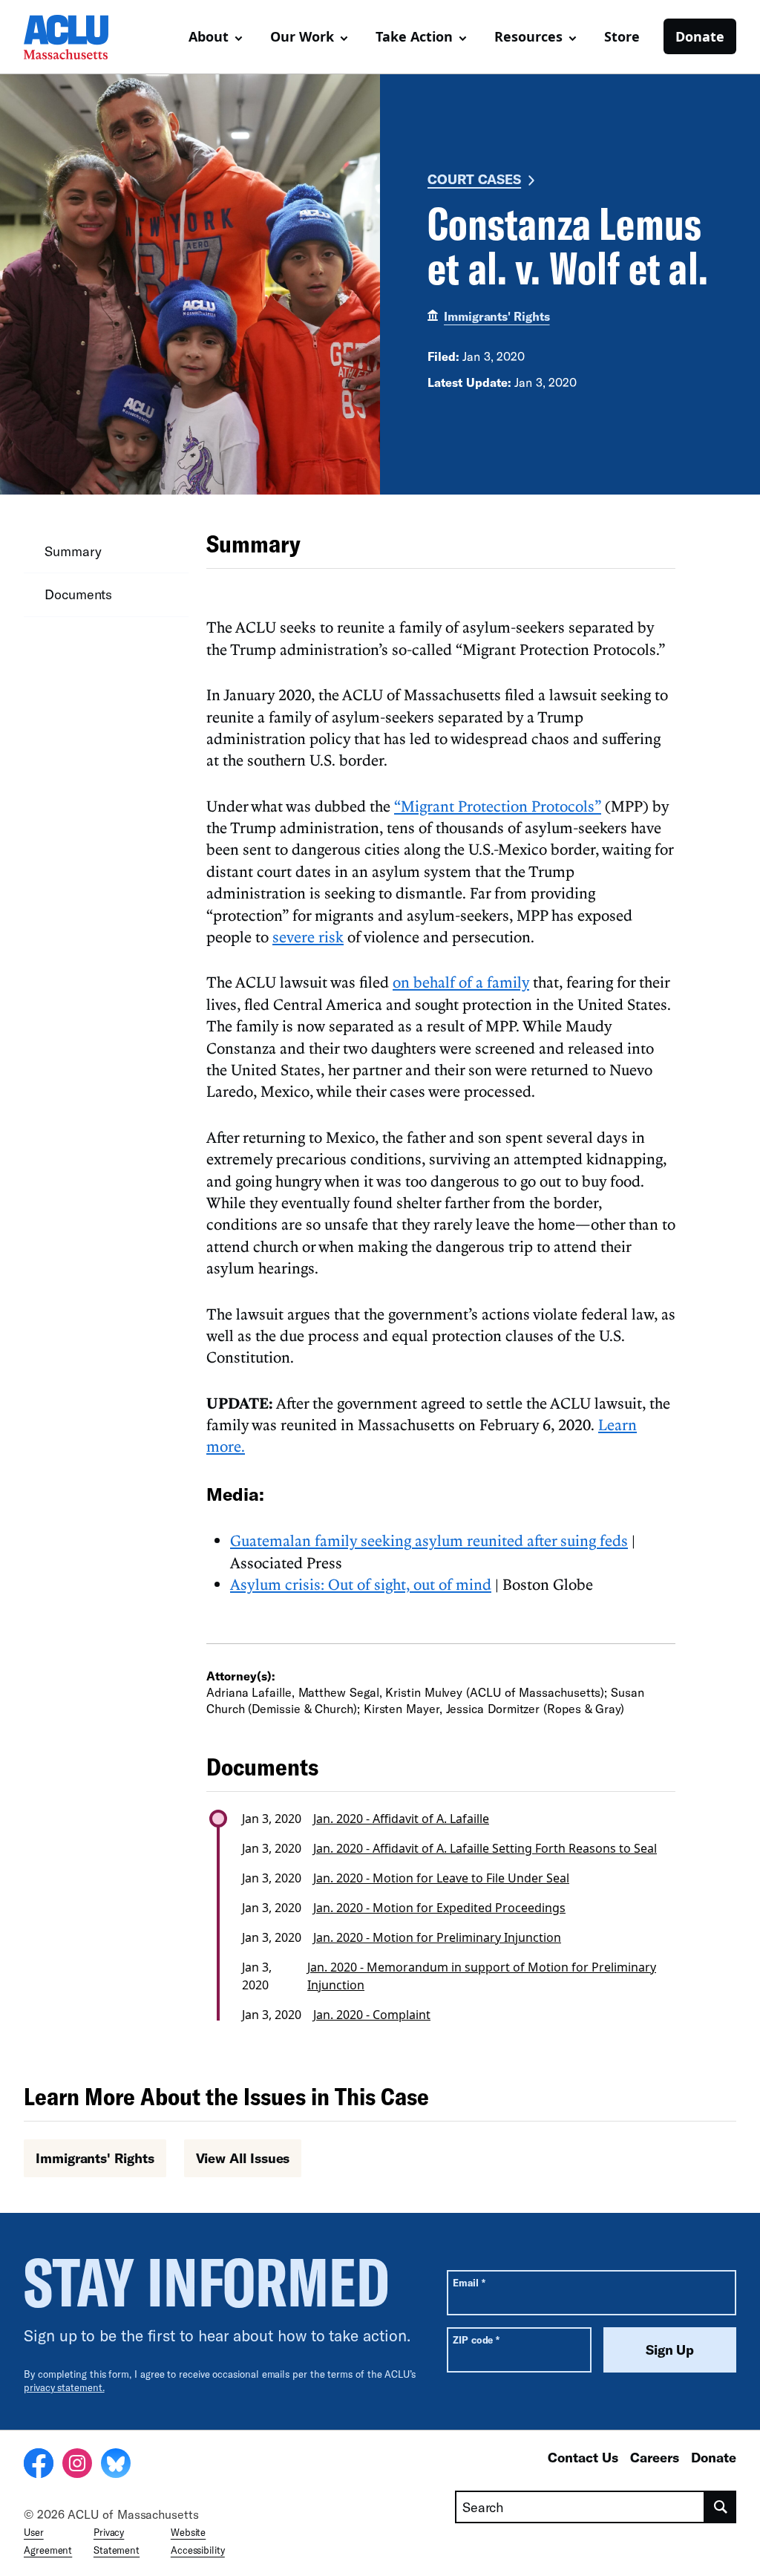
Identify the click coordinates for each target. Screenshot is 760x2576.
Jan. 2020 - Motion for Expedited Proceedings (439, 1908)
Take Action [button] (414, 36)
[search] (721, 2507)
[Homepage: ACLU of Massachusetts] (76, 37)
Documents (78, 594)
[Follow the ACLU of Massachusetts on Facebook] (39, 2465)
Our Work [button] (302, 36)
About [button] (209, 36)
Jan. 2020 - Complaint (372, 2015)
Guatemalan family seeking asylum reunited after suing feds (429, 1540)
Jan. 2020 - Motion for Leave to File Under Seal (441, 1878)
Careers (655, 2457)
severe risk (308, 936)
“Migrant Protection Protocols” (498, 806)
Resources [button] (528, 36)
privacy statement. (64, 2387)
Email (469, 2282)
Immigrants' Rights (497, 316)
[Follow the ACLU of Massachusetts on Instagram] (77, 2465)
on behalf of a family (461, 982)
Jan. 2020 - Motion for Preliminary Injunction (437, 1937)
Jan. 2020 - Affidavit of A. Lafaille (401, 1819)
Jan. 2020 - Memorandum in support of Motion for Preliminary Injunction (482, 1976)
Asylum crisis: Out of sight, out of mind (361, 1584)
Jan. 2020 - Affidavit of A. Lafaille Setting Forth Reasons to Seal (485, 1848)
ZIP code (476, 2339)
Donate (700, 36)
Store (622, 36)
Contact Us (583, 2457)
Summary (73, 551)
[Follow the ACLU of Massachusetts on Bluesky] (116, 2465)
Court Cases (474, 179)
